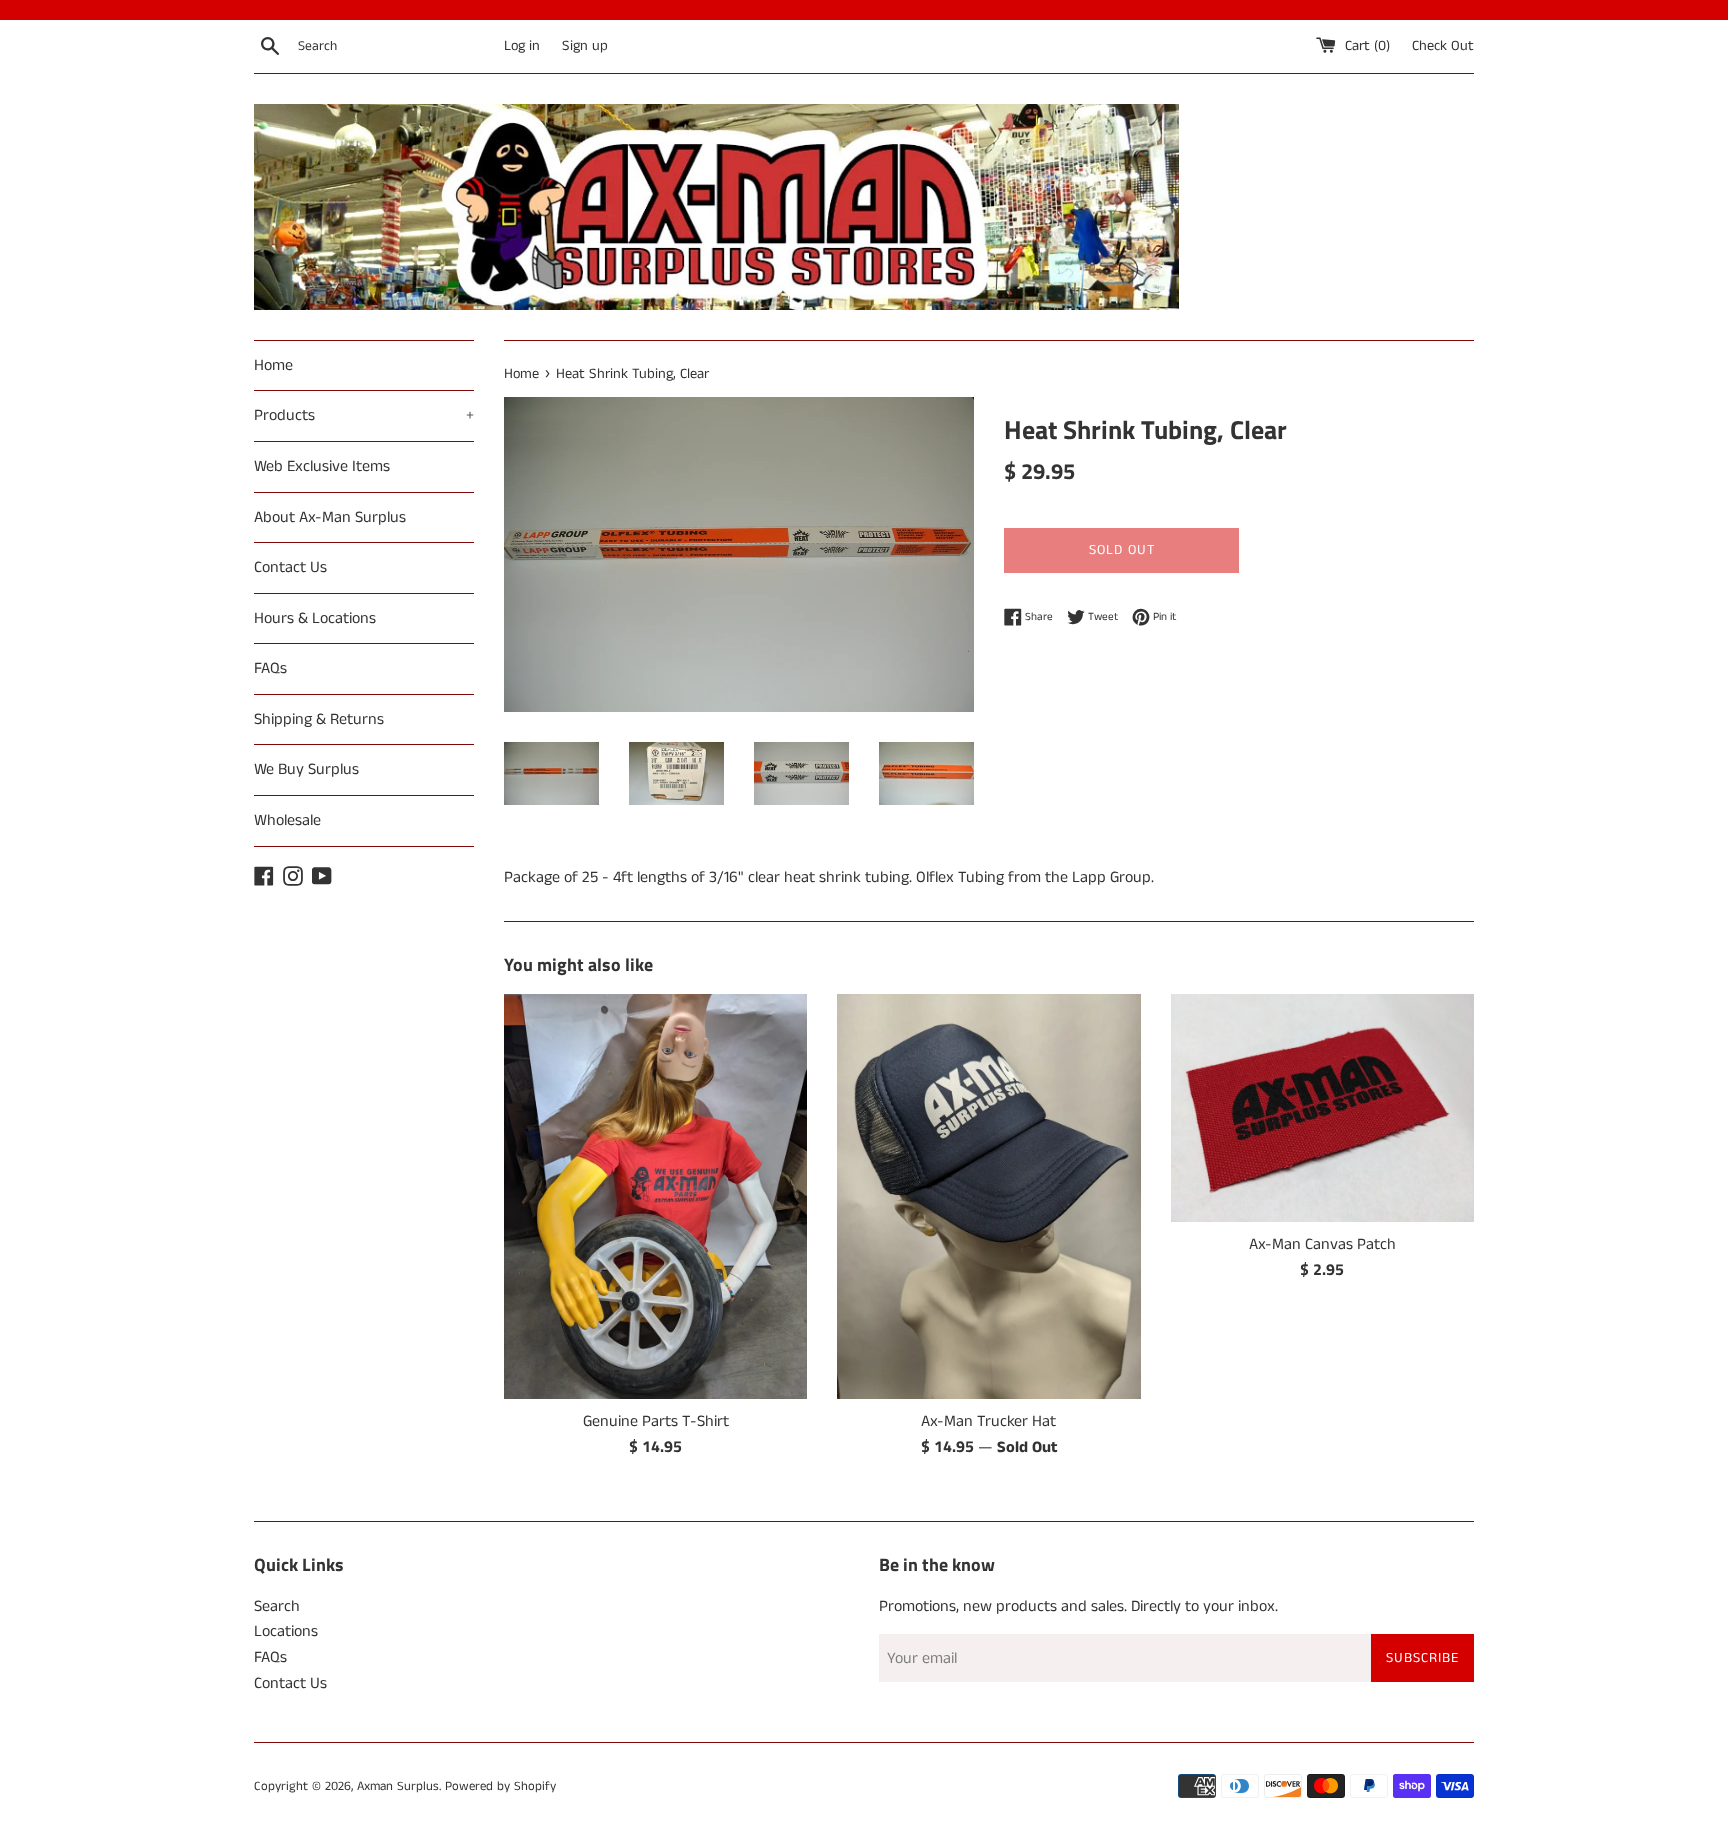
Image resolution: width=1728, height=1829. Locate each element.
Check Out (1443, 46)
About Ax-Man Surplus (330, 517)
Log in (522, 46)
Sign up (585, 46)
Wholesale (287, 820)
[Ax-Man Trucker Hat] (988, 1196)
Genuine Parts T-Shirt (656, 1421)
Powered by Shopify (500, 1786)
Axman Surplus (398, 1786)
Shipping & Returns (319, 719)
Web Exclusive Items (322, 466)
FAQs (270, 668)
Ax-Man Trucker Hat (988, 1421)
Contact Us (290, 567)
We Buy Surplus (306, 769)
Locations (286, 1631)
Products (364, 415)
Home (273, 365)
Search (277, 1606)
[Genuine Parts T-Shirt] (655, 1196)
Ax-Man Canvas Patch (1322, 1244)
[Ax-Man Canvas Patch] (1322, 1107)
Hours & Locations (315, 618)
